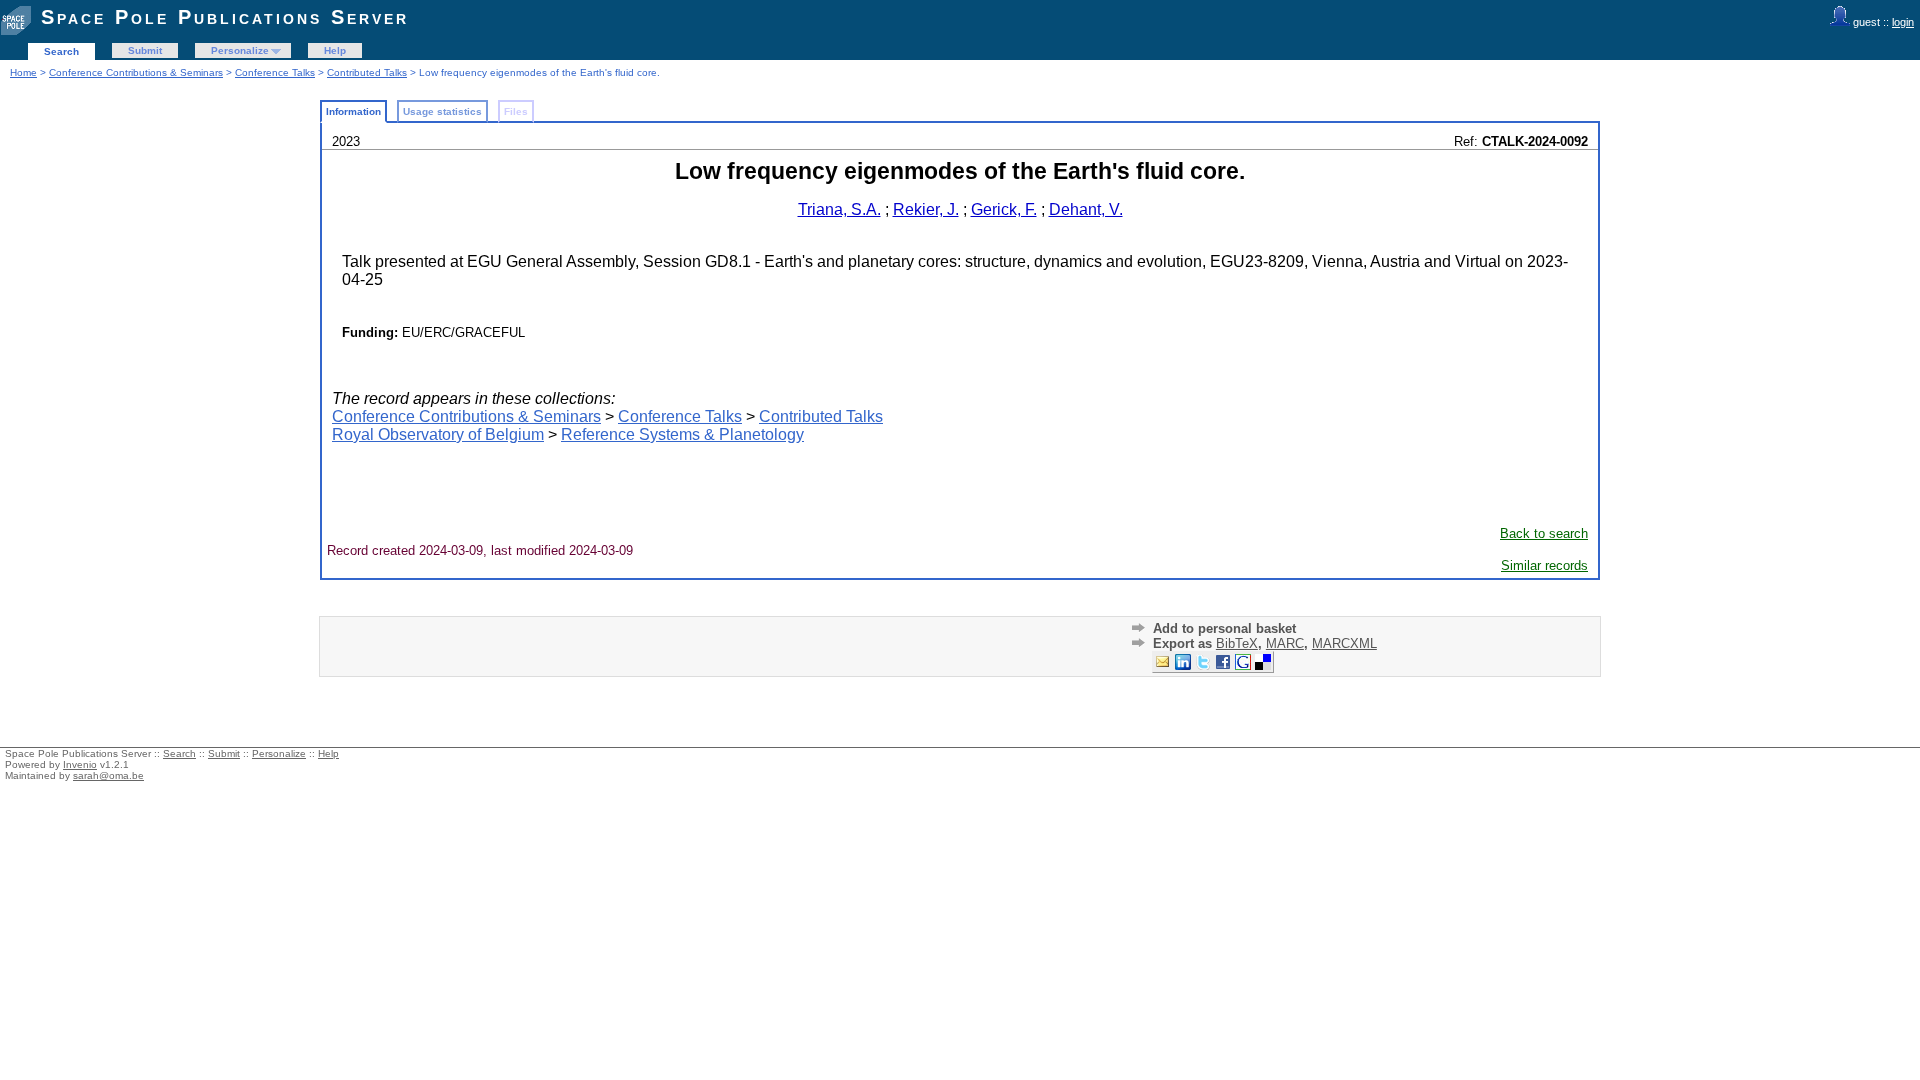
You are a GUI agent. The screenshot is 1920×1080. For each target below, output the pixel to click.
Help (335, 50)
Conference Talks (275, 72)
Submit (145, 50)
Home (23, 72)
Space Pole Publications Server (225, 17)
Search (61, 51)
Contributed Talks (367, 72)
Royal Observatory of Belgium (438, 434)
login (1903, 22)
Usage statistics (442, 111)
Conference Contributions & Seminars (136, 72)
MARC (1285, 643)
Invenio (80, 764)
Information (353, 111)
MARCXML (1344, 643)
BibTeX (1237, 643)
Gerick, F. (1004, 209)
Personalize (240, 50)
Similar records (1544, 565)
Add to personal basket (1224, 628)
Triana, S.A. (839, 209)
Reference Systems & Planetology (682, 434)
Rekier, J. (926, 209)
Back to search (1544, 533)
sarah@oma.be (108, 775)
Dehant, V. (1086, 209)
